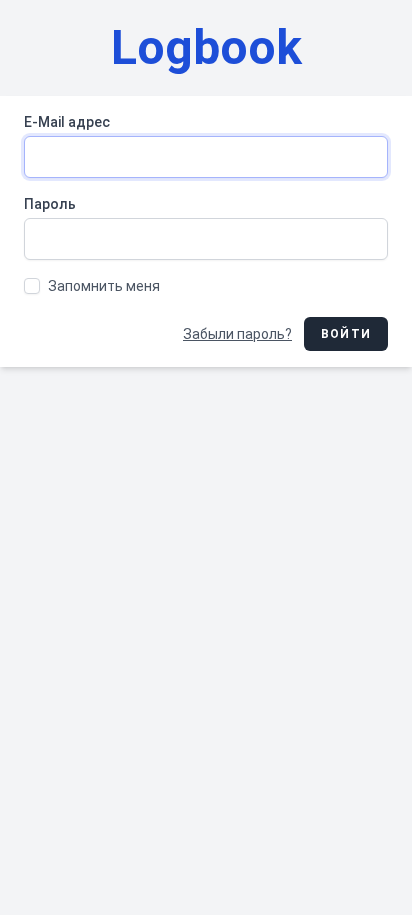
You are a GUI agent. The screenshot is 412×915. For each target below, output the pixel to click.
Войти (346, 334)
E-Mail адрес (67, 122)
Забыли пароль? (237, 334)
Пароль (50, 204)
